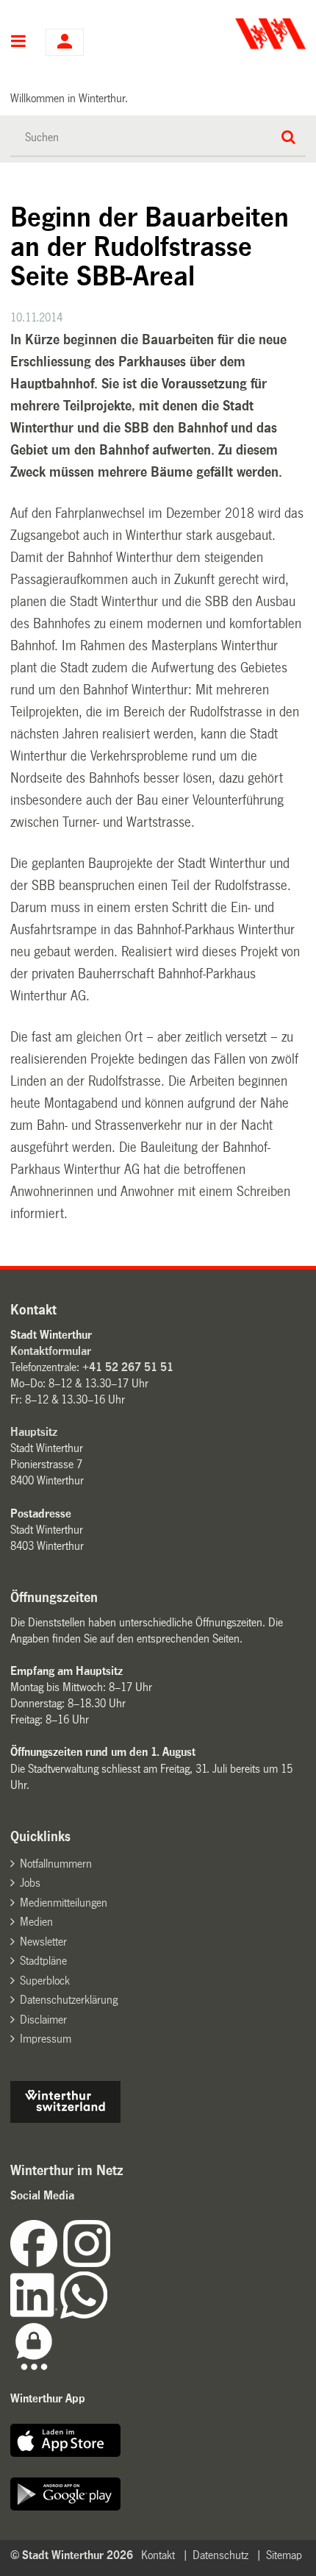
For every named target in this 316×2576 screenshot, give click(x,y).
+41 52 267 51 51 (128, 1367)
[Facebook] (37, 2263)
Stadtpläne (43, 1961)
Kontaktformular (51, 1351)
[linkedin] (35, 2315)
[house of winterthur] (65, 2119)
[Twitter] (112, 2263)
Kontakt (158, 2555)
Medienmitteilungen (64, 1903)
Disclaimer (43, 2020)
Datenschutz (220, 2555)
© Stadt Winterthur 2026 (72, 2555)
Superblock (45, 1981)
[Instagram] (87, 2263)
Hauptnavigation (19, 43)
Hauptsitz (34, 1432)
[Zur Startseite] (233, 34)
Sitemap (284, 2555)
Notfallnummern (56, 1864)
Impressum (46, 2039)
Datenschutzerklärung (69, 2000)
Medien (36, 1922)
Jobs (30, 1883)
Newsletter (43, 1942)
